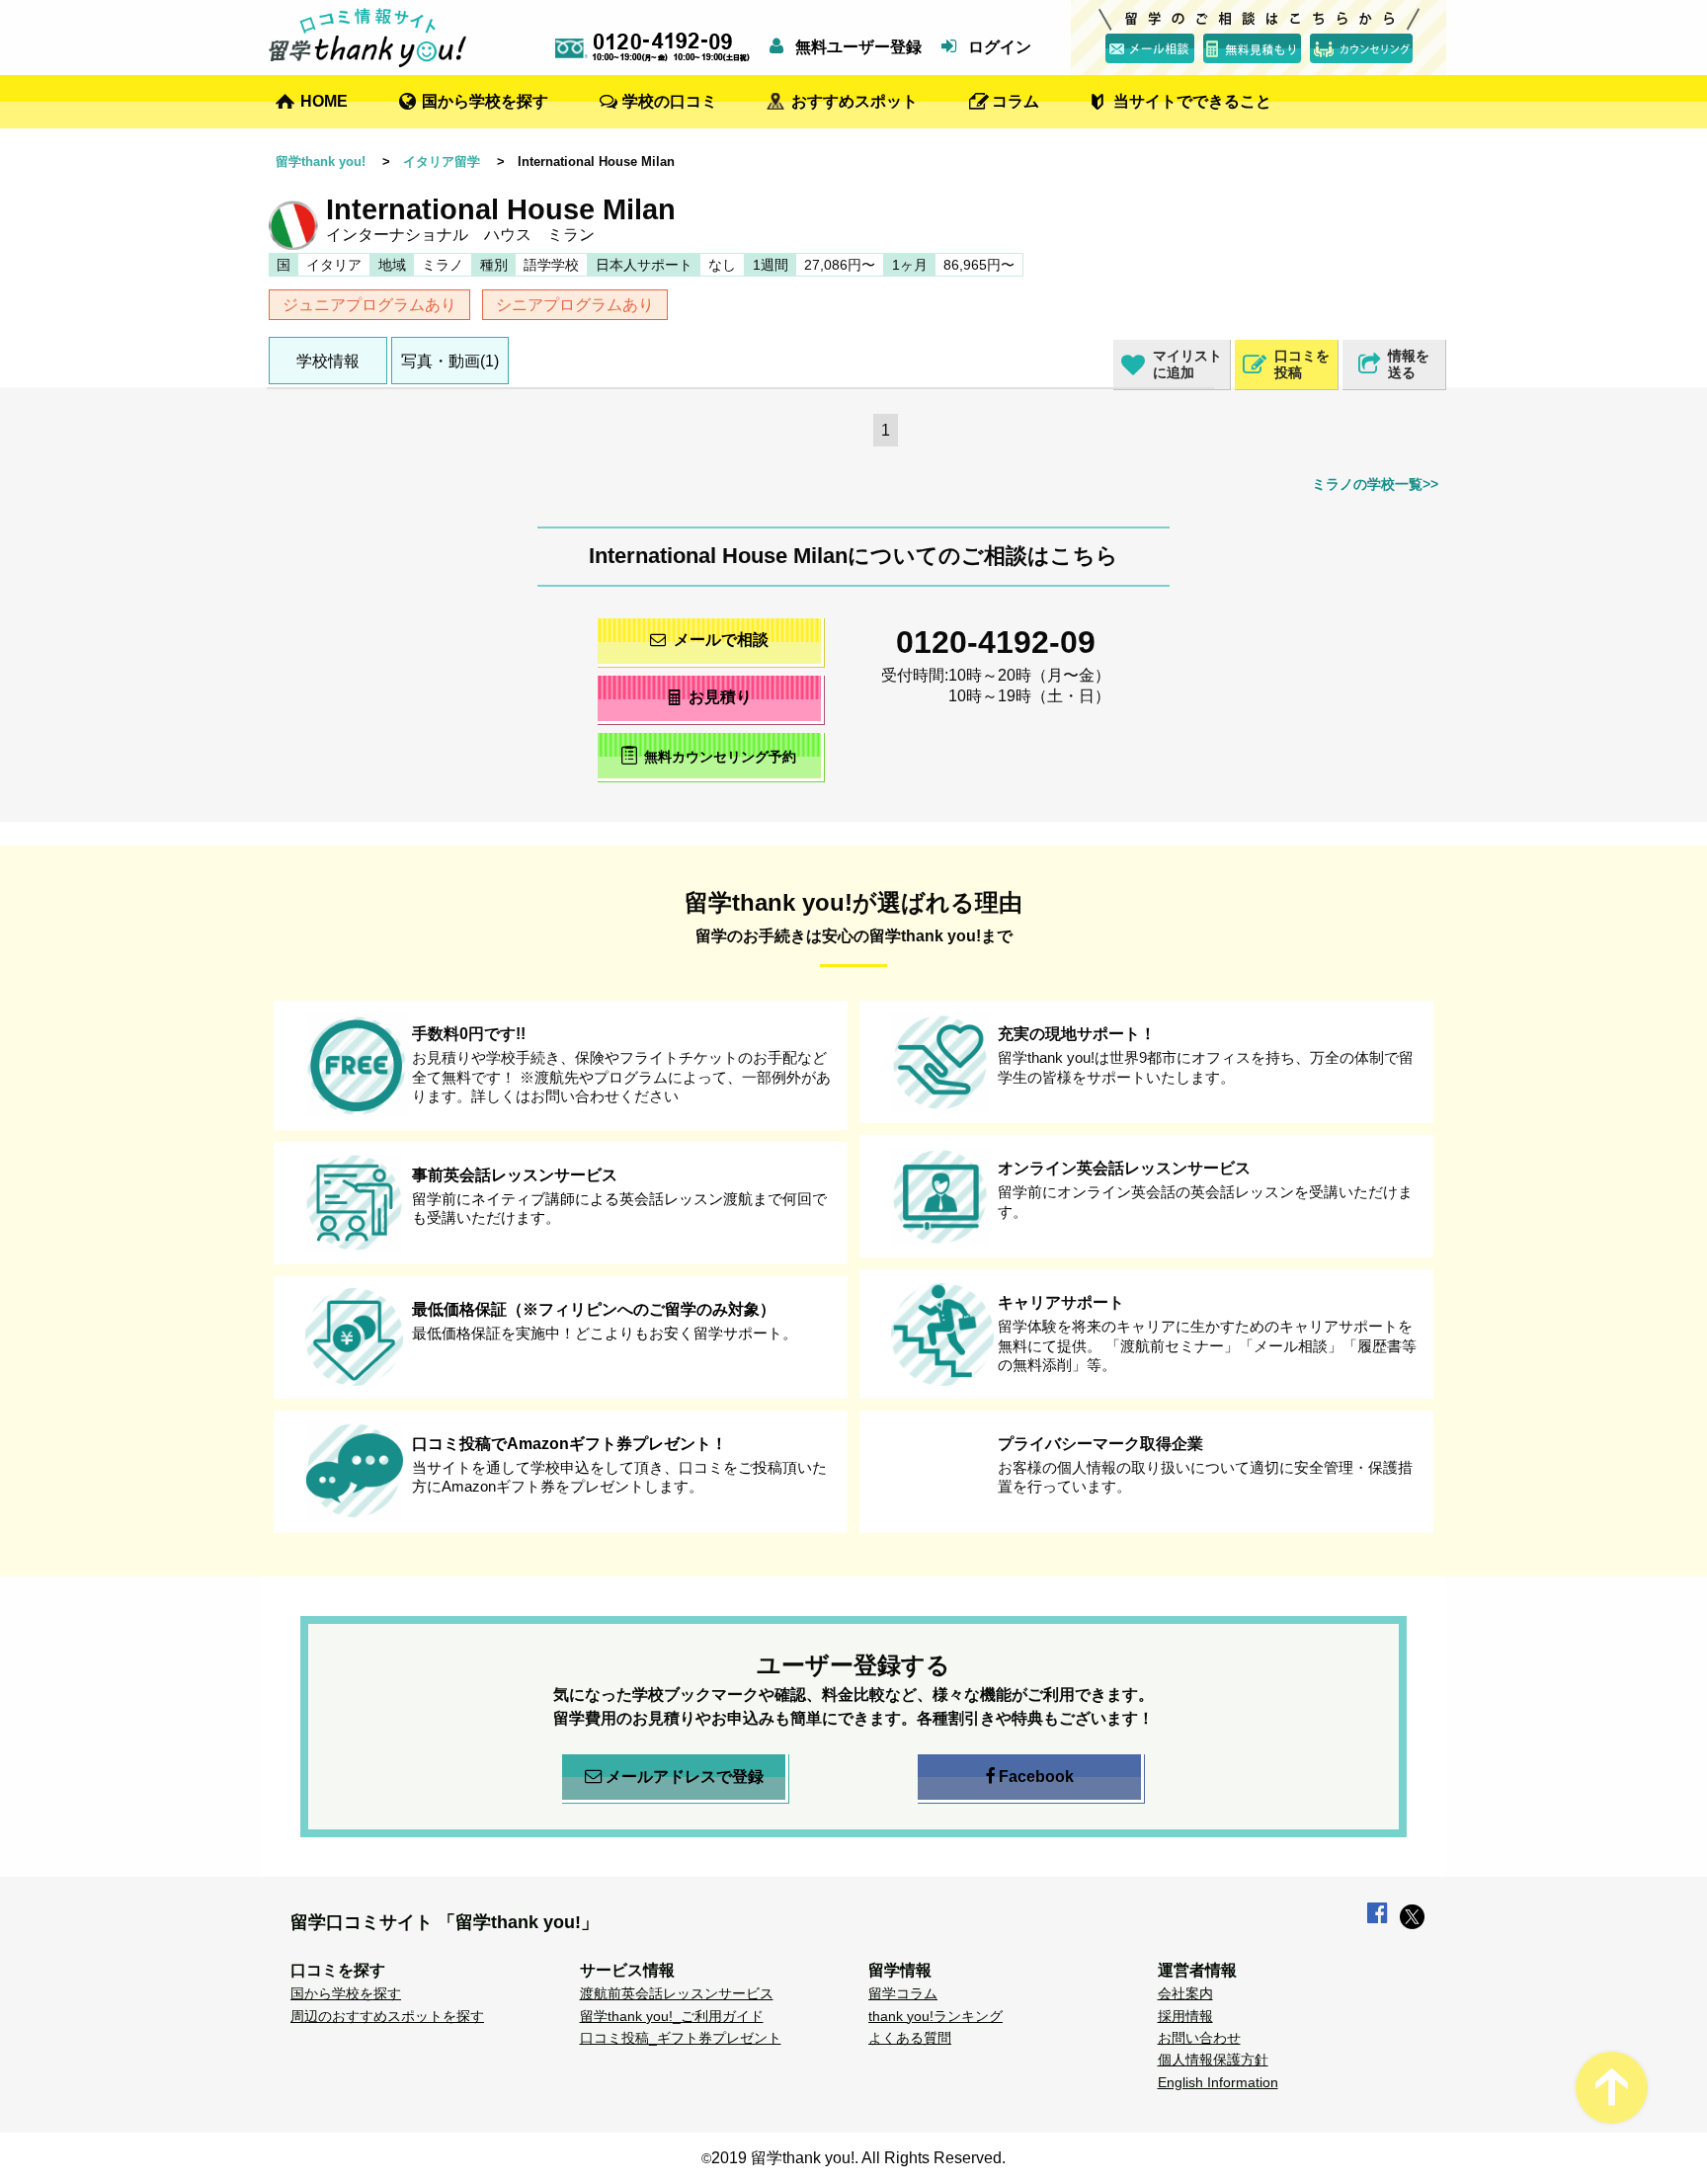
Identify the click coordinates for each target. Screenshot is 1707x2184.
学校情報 (328, 361)
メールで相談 (721, 640)
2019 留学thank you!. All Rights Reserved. (858, 2158)
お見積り (720, 697)
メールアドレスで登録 (685, 1777)
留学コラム (903, 1993)
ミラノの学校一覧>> (1375, 484)
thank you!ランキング (935, 2016)
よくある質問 (910, 2038)
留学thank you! (321, 162)
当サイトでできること (1192, 101)
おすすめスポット (854, 101)
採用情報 (1185, 2016)
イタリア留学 (442, 162)
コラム (1016, 101)
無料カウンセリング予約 (720, 757)
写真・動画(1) (450, 361)
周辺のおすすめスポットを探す (387, 2016)
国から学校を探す (485, 101)
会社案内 (1185, 1993)
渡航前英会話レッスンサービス (677, 1993)
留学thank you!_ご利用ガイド (672, 2016)
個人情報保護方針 (1213, 2060)
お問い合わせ (1199, 2038)
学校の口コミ (670, 101)
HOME (324, 101)
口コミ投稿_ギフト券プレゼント (681, 2038)
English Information (1218, 2082)
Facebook (1036, 1777)
